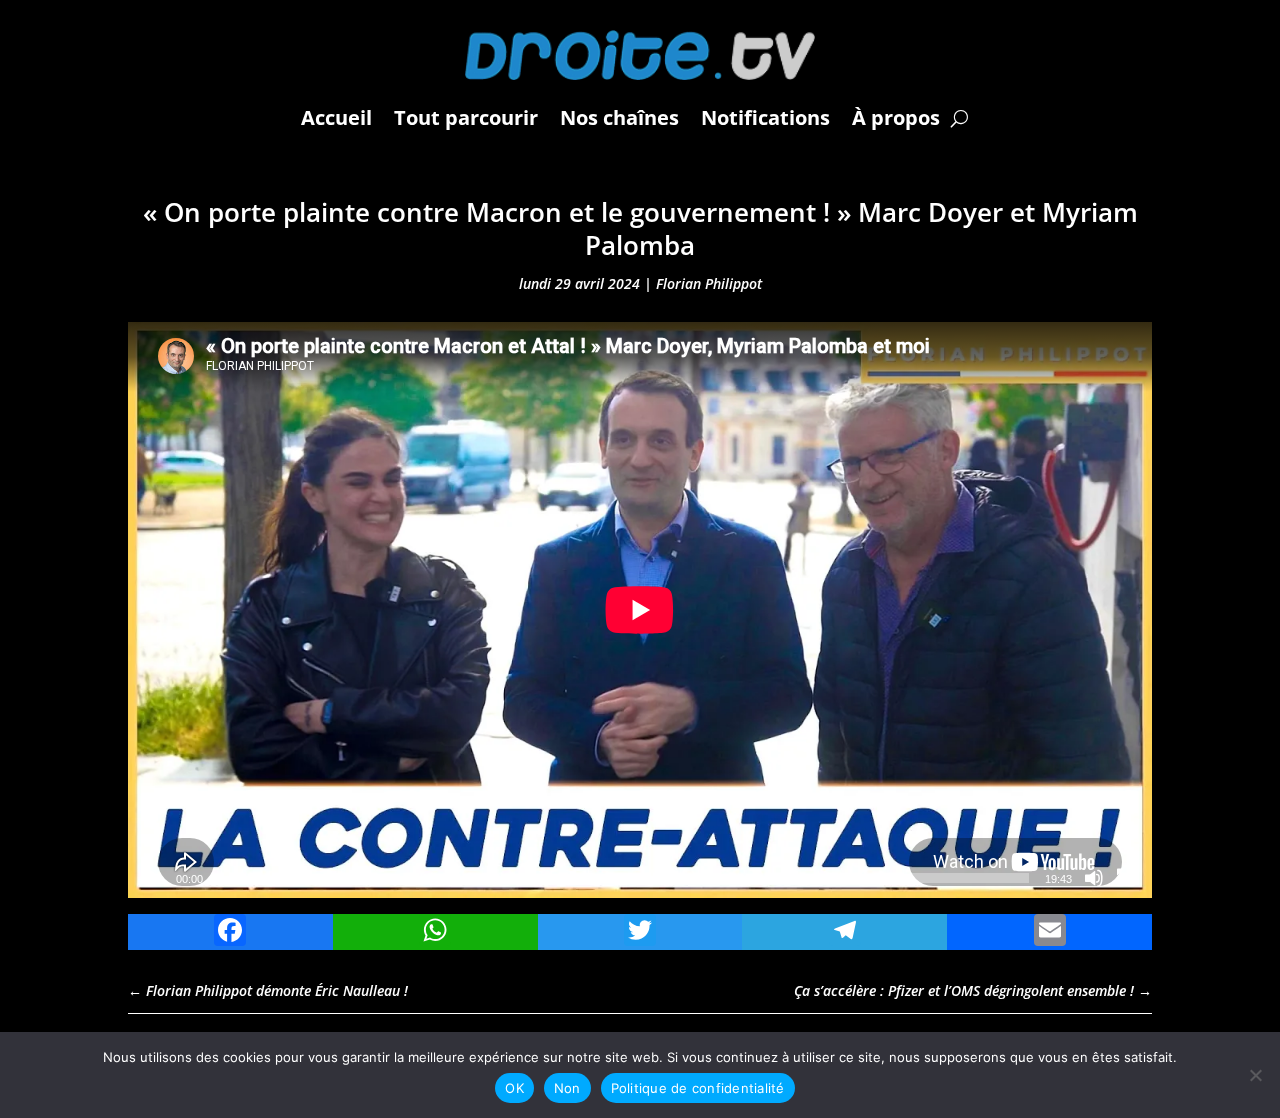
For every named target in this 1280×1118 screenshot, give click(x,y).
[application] (640, 610)
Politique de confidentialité (698, 1088)
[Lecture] (154, 878)
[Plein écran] (1126, 878)
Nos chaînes (619, 117)
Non (567, 1088)
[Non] (1255, 1075)
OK (514, 1088)
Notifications (765, 117)
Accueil (336, 117)
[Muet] (1094, 878)
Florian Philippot (709, 283)
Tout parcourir (466, 117)
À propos (896, 117)
